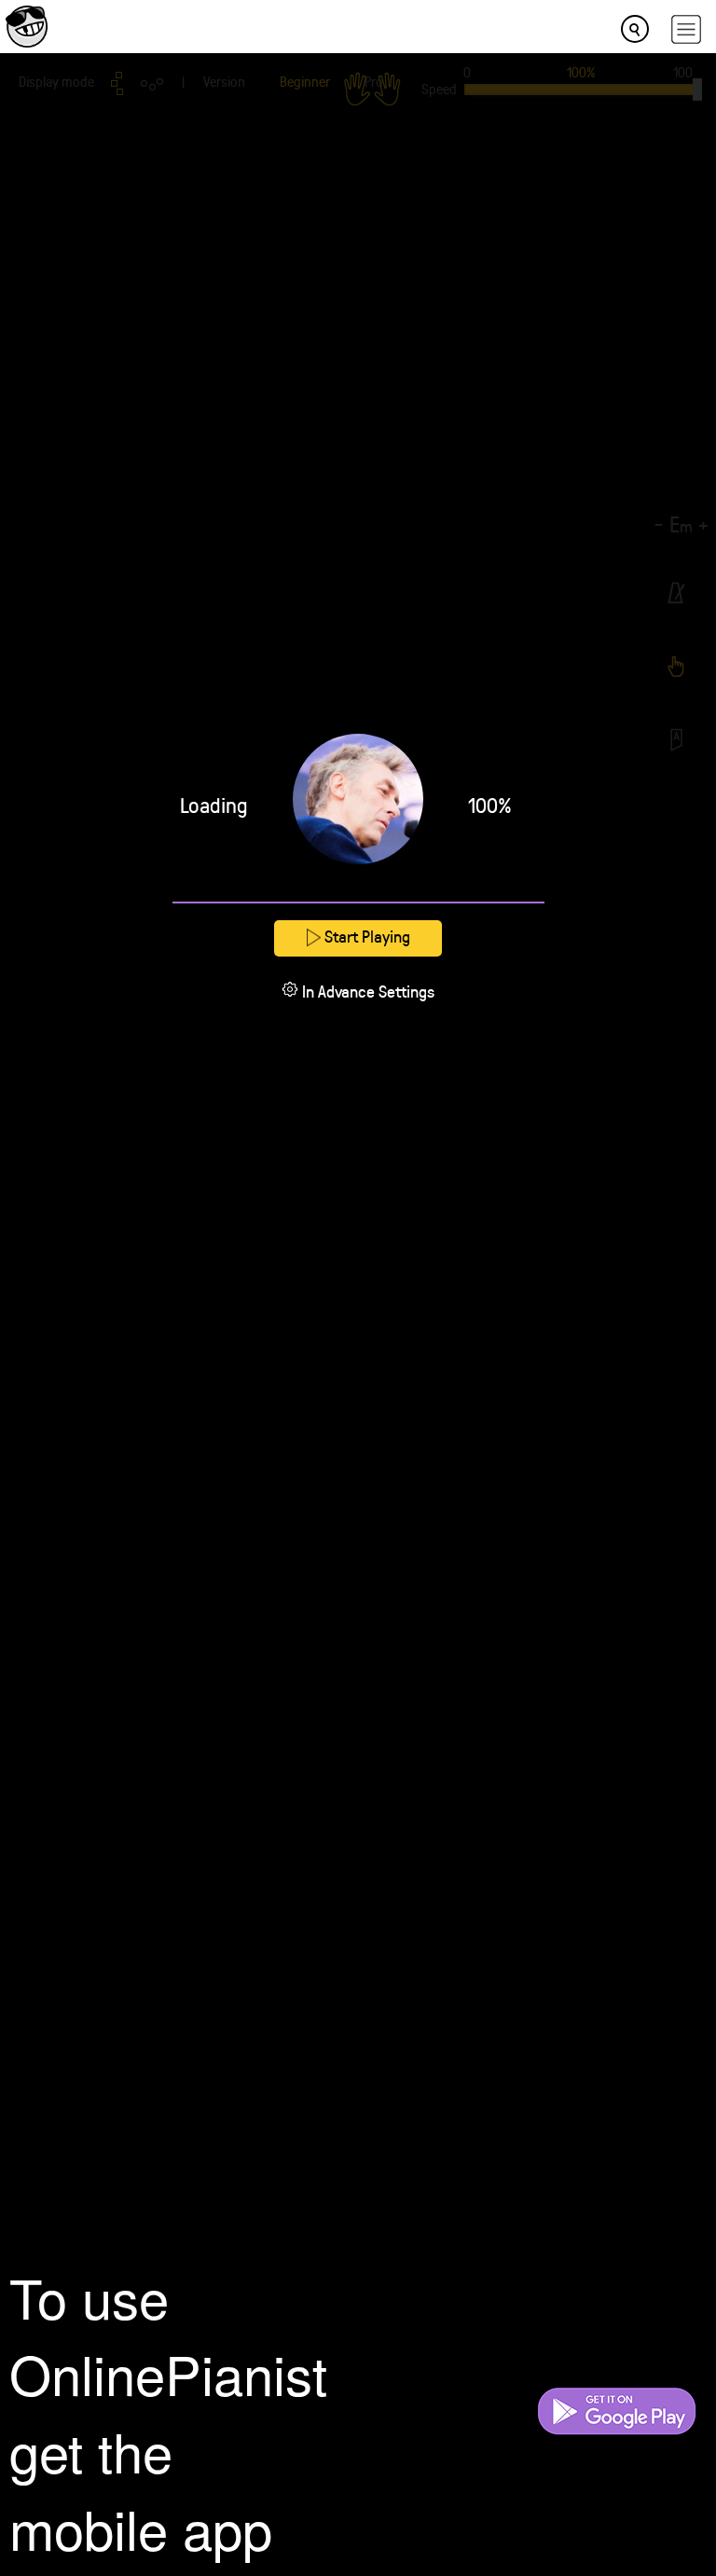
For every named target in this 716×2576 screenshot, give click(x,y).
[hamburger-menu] (686, 29)
